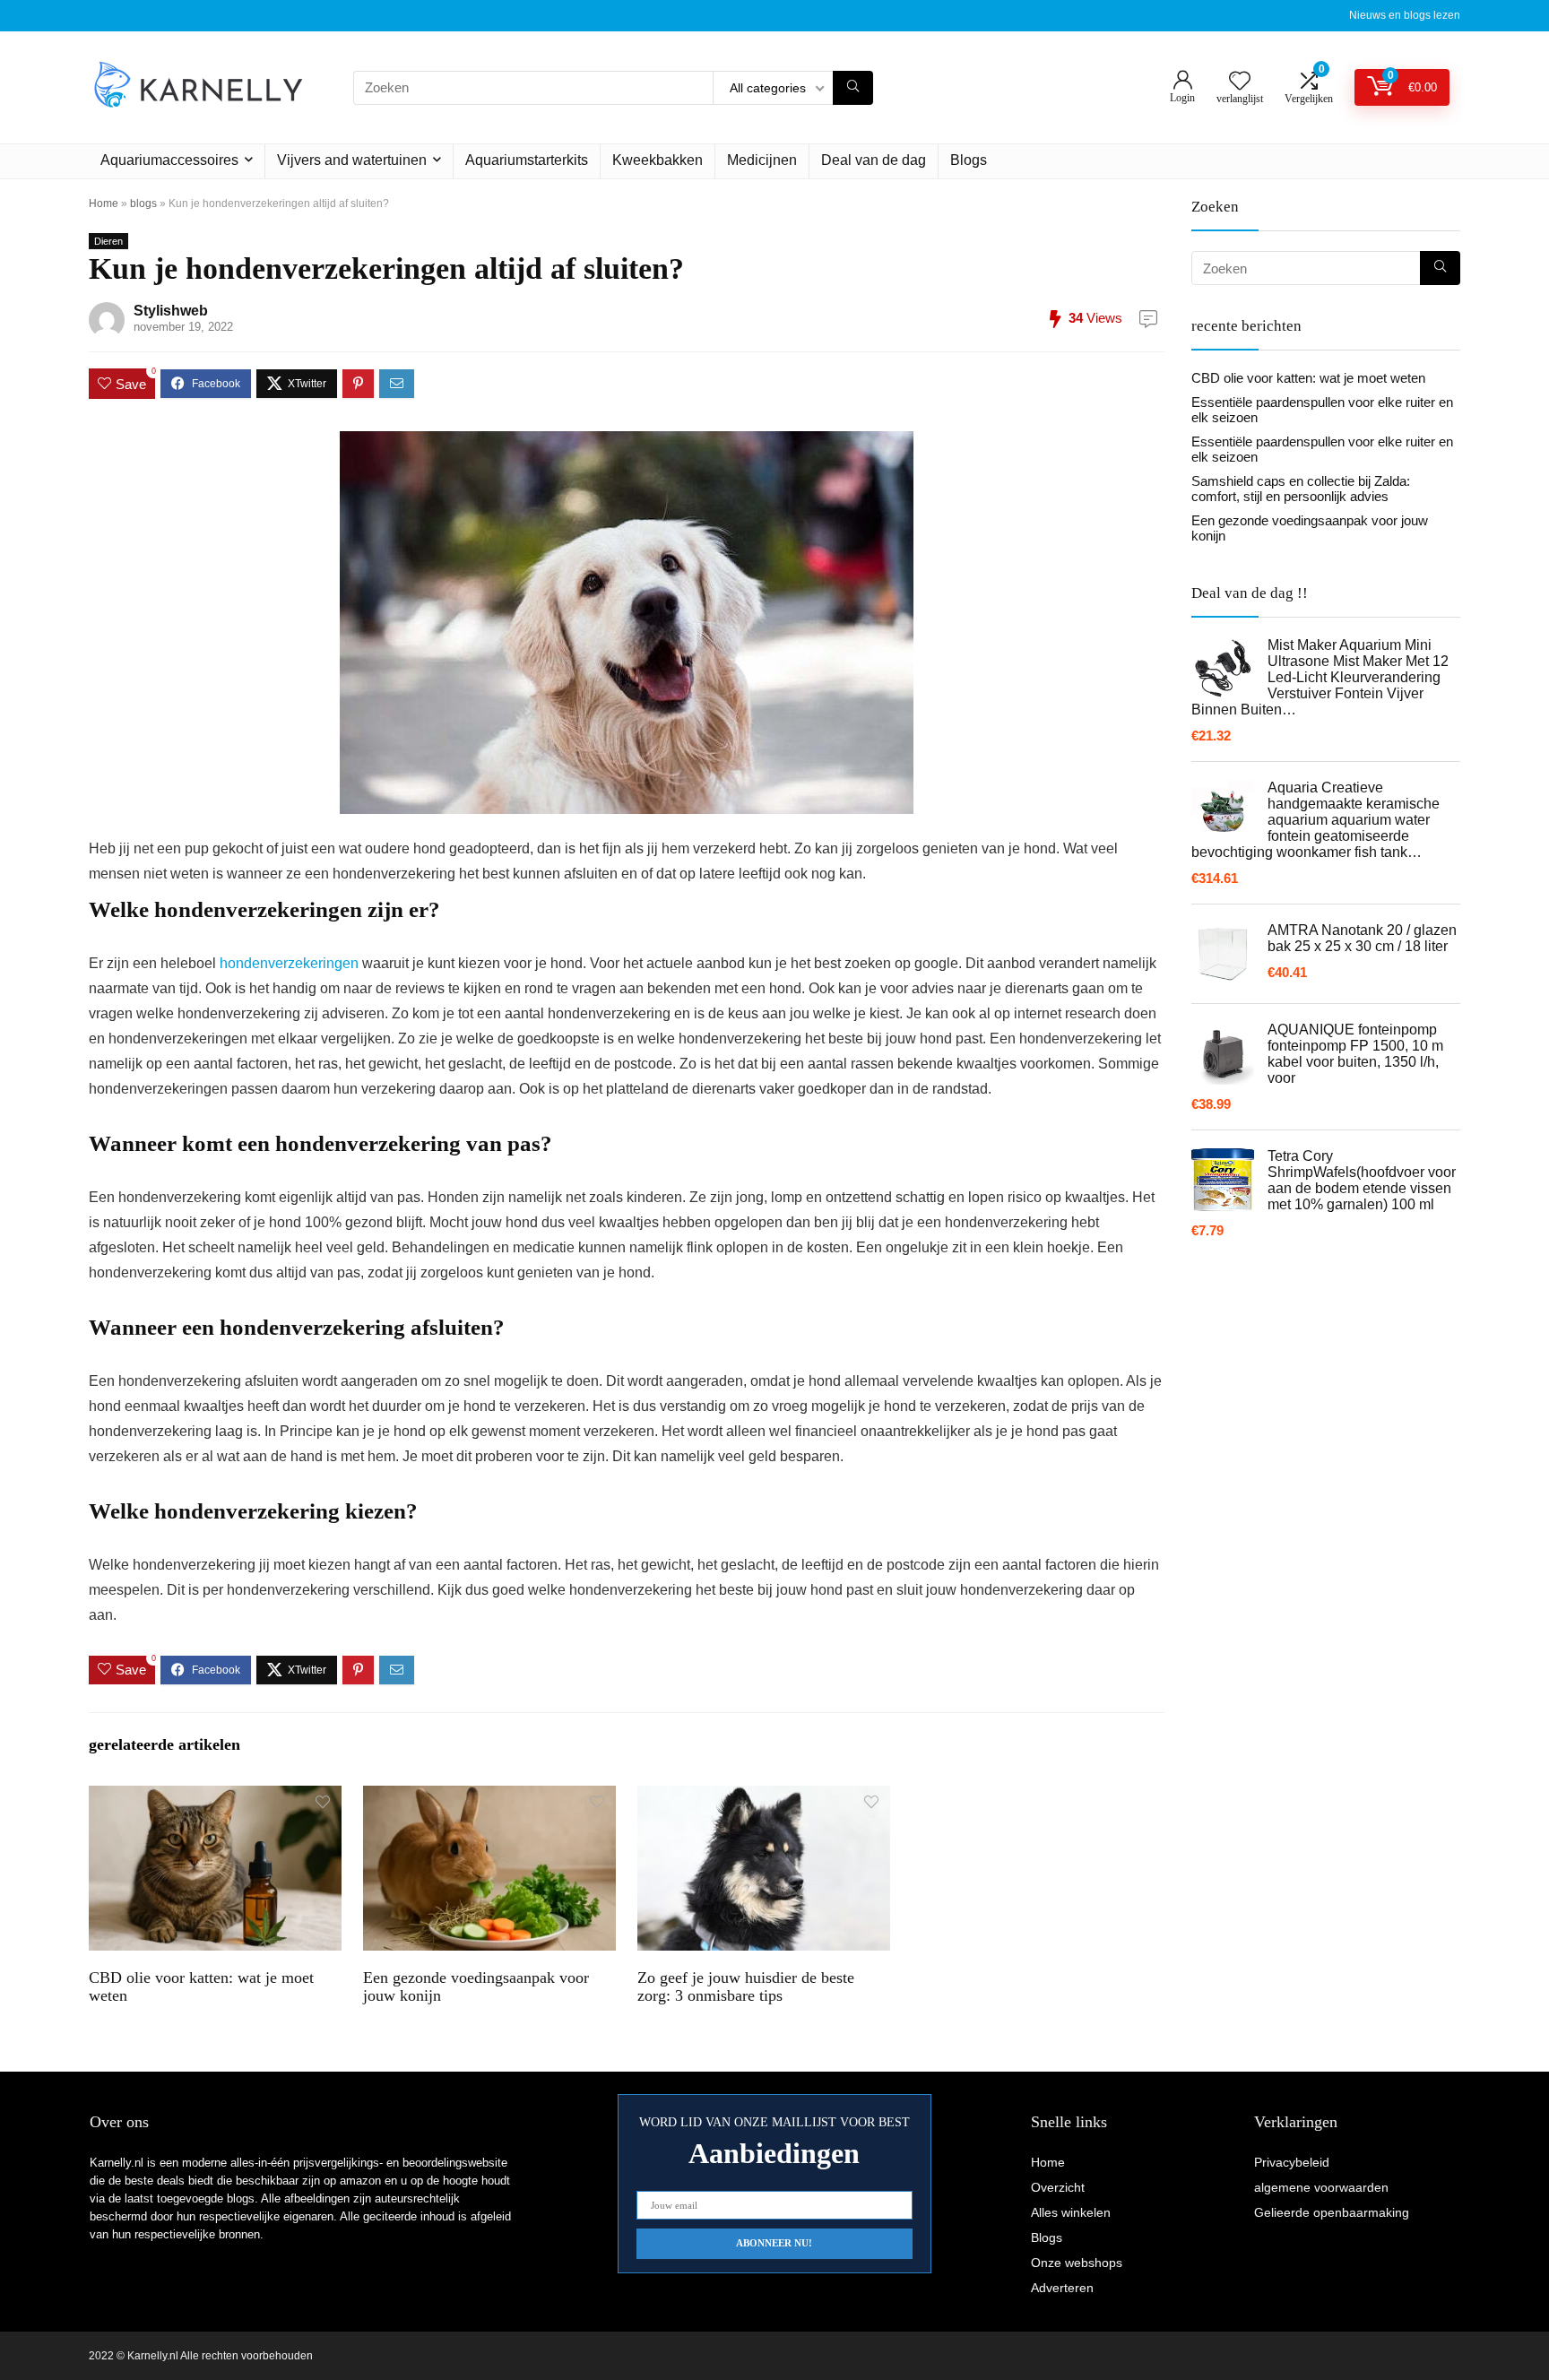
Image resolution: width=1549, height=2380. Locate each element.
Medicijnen (762, 160)
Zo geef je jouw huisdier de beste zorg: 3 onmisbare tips (746, 1986)
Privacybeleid (1292, 2162)
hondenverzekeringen (289, 963)
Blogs (969, 160)
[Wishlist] (1240, 82)
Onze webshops (1077, 2263)
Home (104, 203)
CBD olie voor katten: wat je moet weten (1308, 378)
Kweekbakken (658, 160)
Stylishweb (171, 311)
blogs (143, 203)
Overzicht (1058, 2187)
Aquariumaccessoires (169, 160)
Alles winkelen (1071, 2212)
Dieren (108, 241)
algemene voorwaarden (1321, 2187)
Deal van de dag (874, 160)
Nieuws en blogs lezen (1405, 15)
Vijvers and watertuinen (352, 160)
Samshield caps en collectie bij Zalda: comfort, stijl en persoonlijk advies (1301, 489)
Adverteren (1062, 2288)
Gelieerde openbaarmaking (1332, 2212)
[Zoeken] (853, 88)
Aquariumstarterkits (527, 160)
